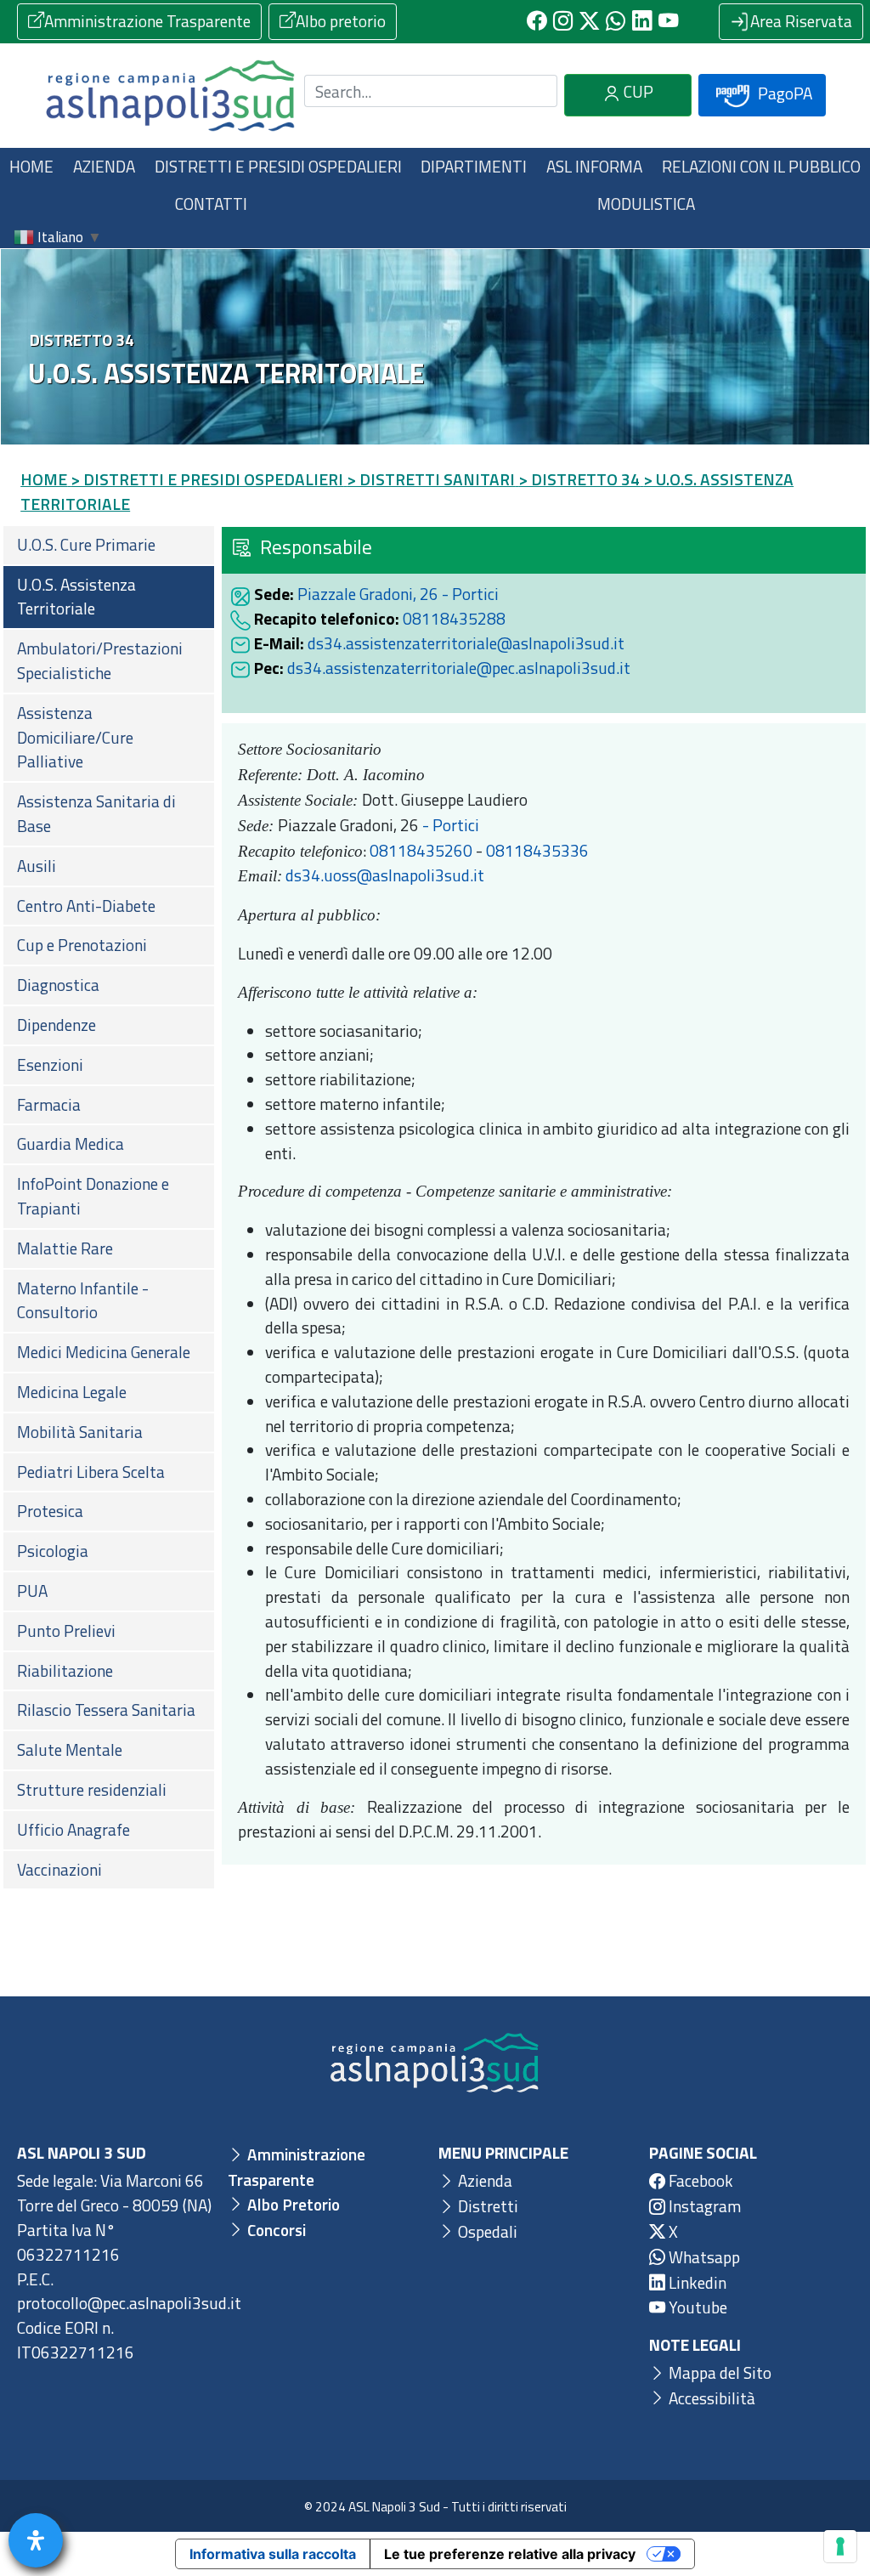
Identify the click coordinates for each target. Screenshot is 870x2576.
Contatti (211, 204)
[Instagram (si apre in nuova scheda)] (563, 22)
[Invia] (534, 91)
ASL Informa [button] (594, 166)
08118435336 (537, 850)
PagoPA (783, 93)
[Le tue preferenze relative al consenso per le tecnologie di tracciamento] (840, 2546)
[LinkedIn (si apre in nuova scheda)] (642, 22)
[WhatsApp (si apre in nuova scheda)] (616, 22)
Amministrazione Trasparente (147, 21)
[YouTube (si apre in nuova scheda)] (668, 22)
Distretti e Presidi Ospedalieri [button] (278, 166)
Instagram (703, 2206)
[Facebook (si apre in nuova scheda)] (537, 22)
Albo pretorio (341, 21)
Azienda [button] (104, 166)
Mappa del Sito (718, 2372)
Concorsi (275, 2230)
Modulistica (646, 204)
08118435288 (454, 618)
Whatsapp (703, 2257)
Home (31, 166)
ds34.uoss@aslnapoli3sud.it (385, 875)
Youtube (696, 2307)
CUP (637, 91)
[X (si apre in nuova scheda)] (589, 22)
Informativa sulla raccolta (273, 2554)
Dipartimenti (474, 166)
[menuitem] (109, 545)
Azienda (483, 2180)
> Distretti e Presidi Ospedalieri (207, 479)
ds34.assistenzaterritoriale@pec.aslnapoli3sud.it (459, 668)
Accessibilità (710, 2398)
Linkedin (696, 2282)
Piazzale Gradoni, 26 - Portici (398, 594)
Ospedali (486, 2231)
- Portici (449, 825)
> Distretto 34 (579, 479)
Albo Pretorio (292, 2204)
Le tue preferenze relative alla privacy (510, 2554)
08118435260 (421, 850)
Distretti (486, 2206)
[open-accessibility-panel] (36, 2540)
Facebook (699, 2180)
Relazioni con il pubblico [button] (761, 166)
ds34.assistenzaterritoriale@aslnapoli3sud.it (466, 643)
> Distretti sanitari (431, 479)
